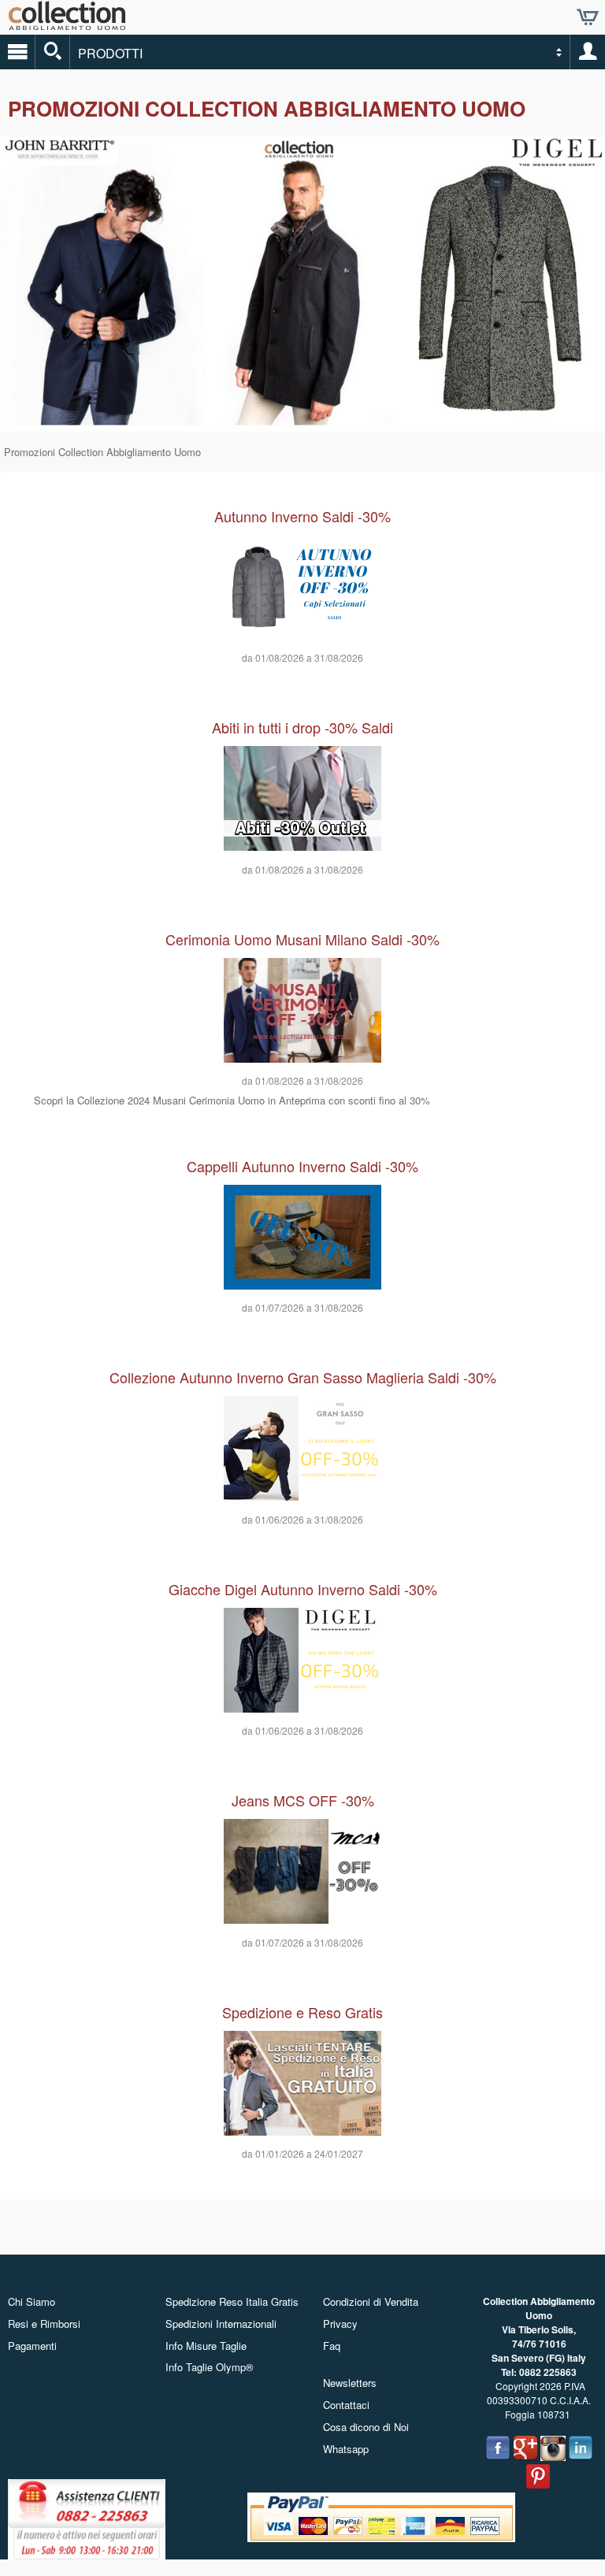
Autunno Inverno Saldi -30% (302, 516)
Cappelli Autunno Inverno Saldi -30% (302, 1166)
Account (588, 52)
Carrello (588, 17)
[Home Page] (67, 24)
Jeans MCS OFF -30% (303, 1800)
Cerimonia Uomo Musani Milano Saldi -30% (302, 939)
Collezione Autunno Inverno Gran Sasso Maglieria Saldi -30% (303, 1377)
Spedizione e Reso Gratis (302, 2012)
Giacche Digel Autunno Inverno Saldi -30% (303, 1589)
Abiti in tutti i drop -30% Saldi (302, 727)
